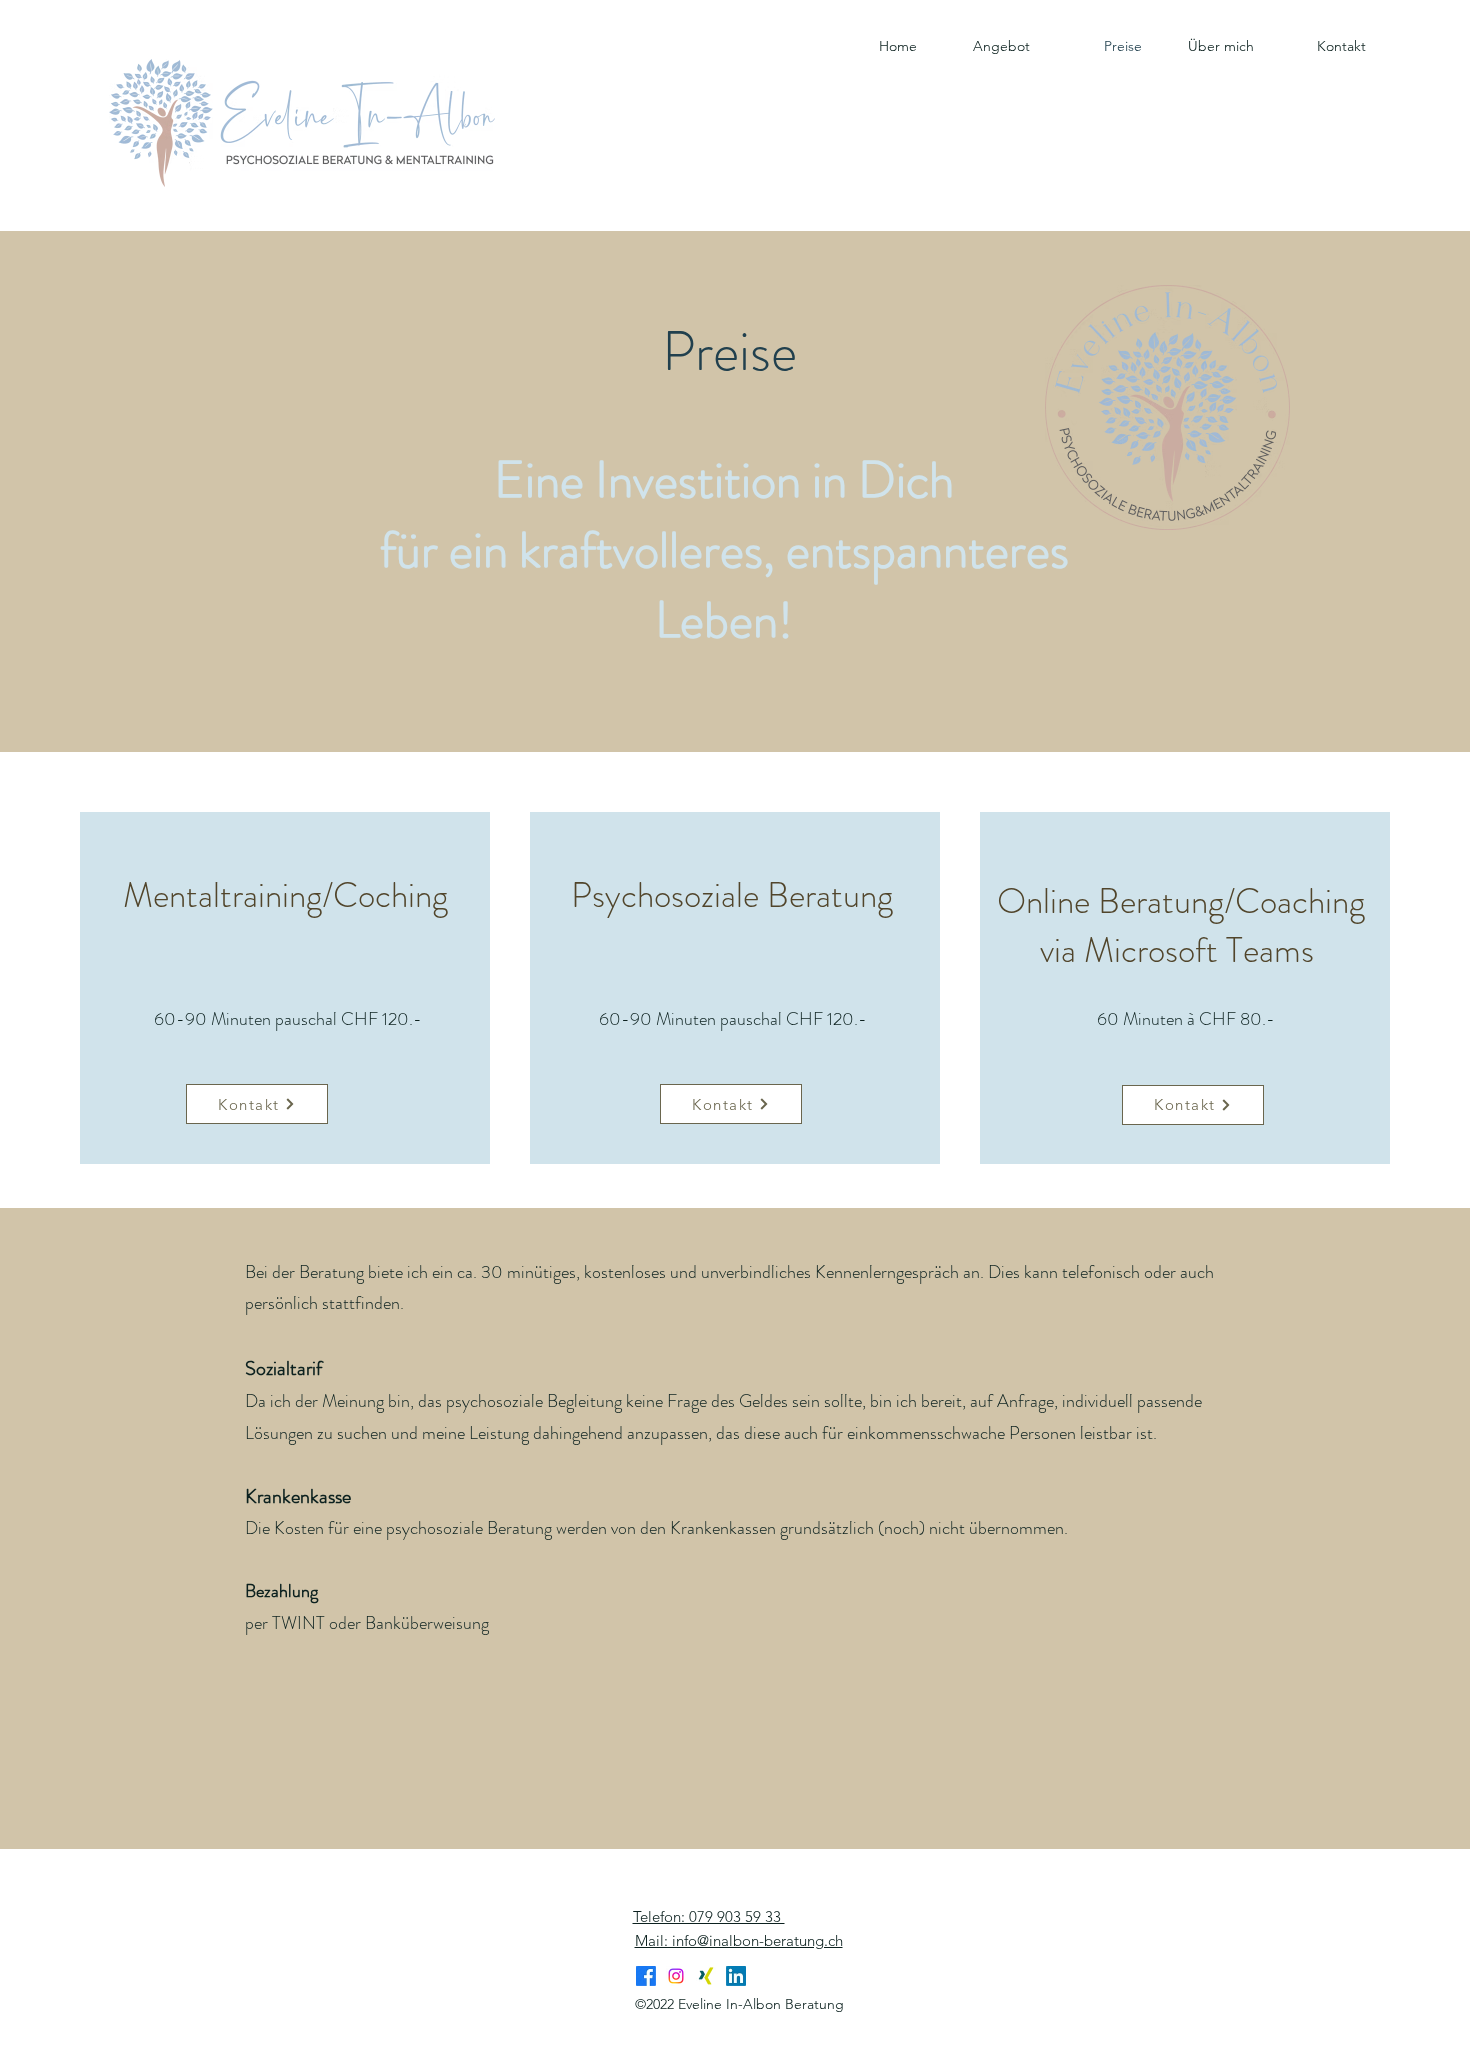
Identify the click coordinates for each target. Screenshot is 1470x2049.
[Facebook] (646, 1976)
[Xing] (706, 1976)
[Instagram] (676, 1976)
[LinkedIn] (736, 1976)
